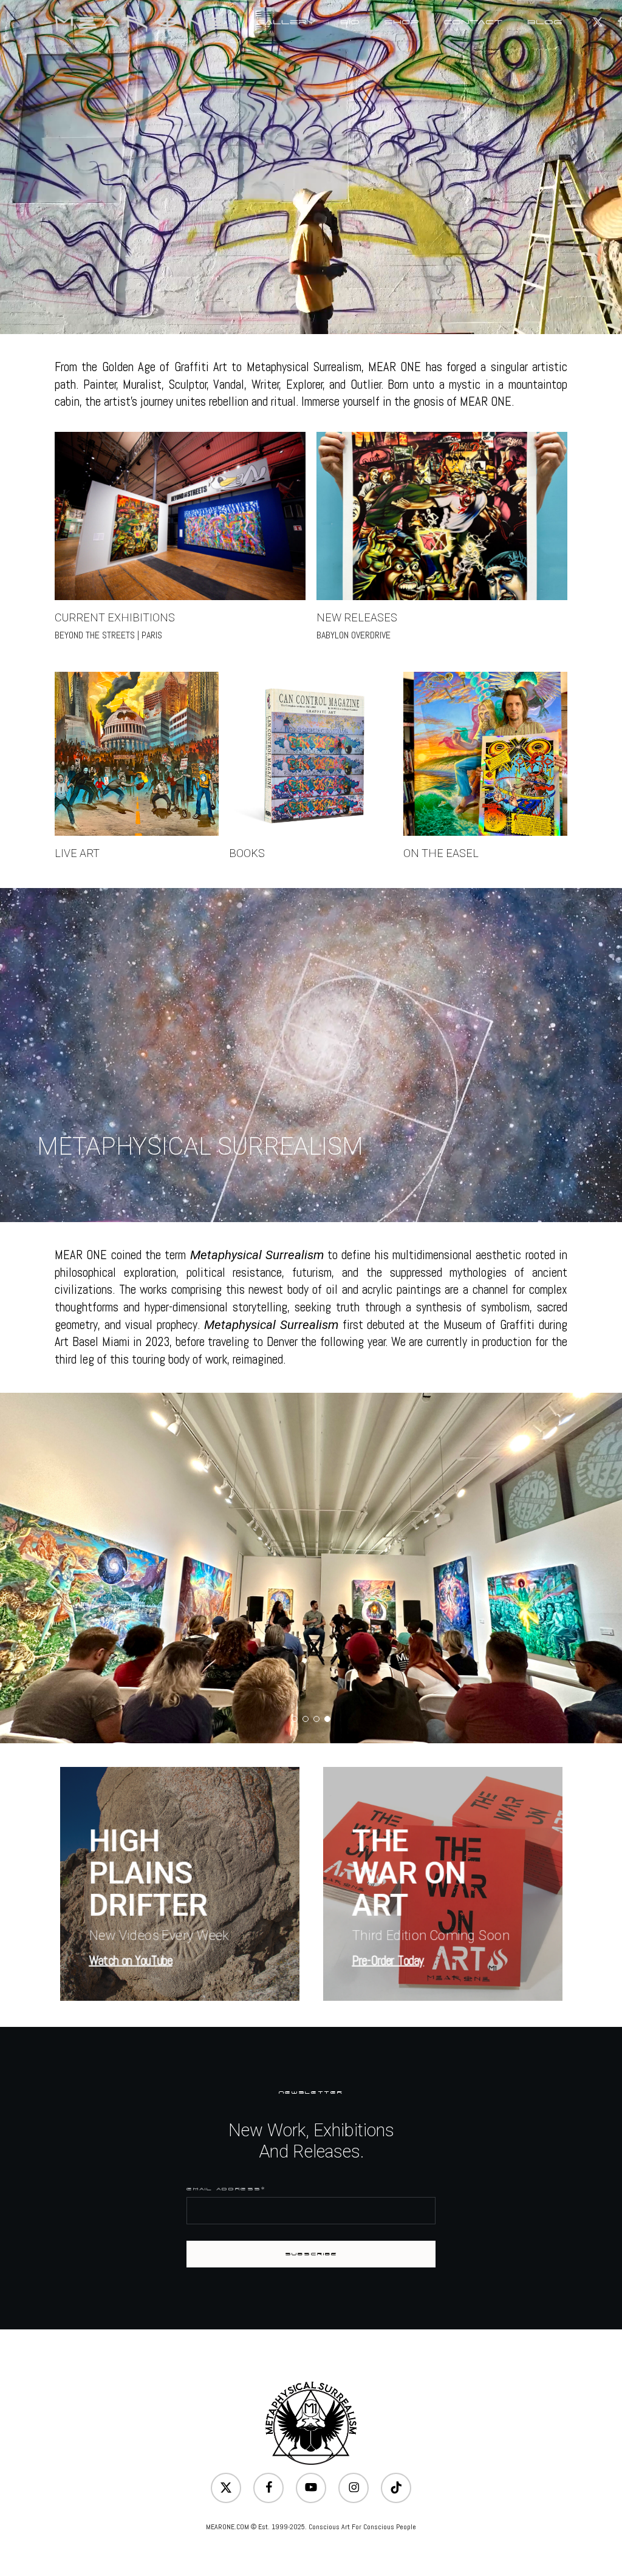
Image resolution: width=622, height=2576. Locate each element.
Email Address (226, 2189)
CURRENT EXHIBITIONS (115, 617)
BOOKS (247, 853)
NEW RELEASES (357, 617)
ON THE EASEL (441, 853)
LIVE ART (77, 853)
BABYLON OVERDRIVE (354, 635)
